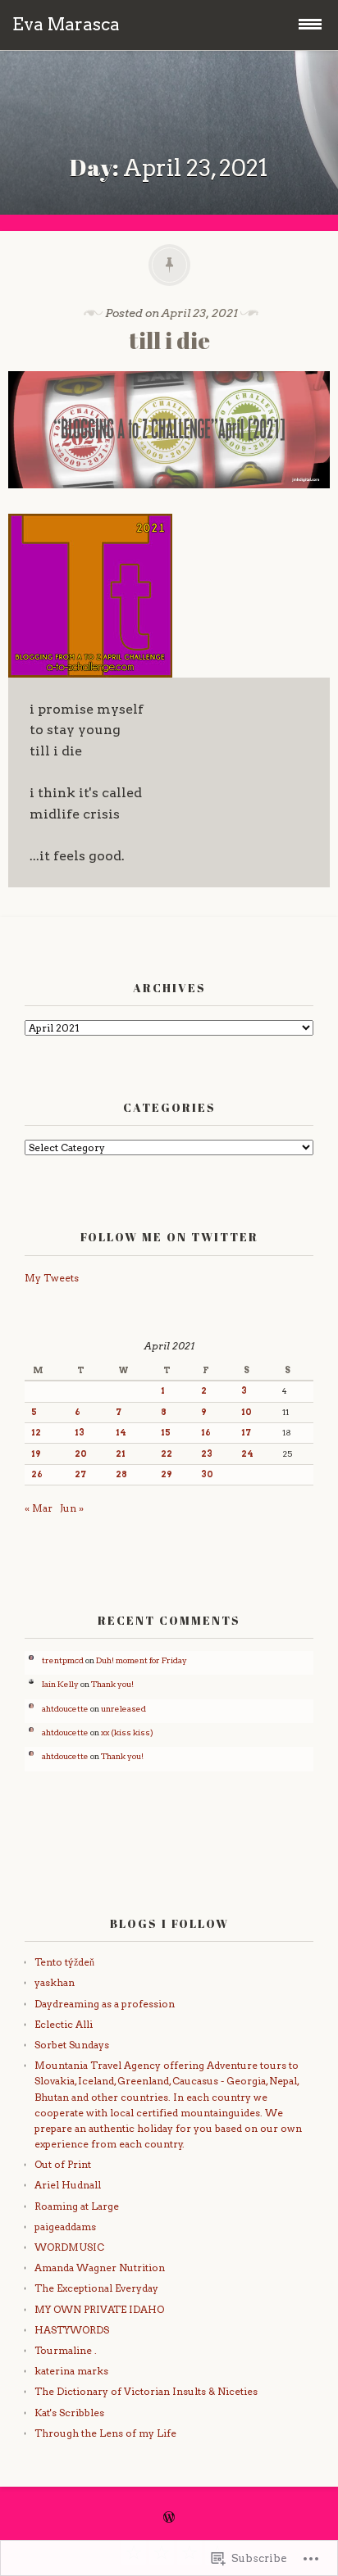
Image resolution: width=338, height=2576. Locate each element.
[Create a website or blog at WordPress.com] (169, 2518)
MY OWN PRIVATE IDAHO (99, 2309)
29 (166, 1474)
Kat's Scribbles (69, 2413)
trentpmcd (63, 1660)
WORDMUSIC (69, 2247)
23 (207, 1454)
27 (80, 1474)
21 (121, 1454)
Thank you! (112, 1684)
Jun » (72, 1508)
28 (121, 1474)
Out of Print (63, 2164)
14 (121, 1433)
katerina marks (71, 2371)
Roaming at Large (77, 2206)
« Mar (39, 1508)
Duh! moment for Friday (142, 1660)
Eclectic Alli (64, 2024)
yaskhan (55, 1982)
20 (81, 1454)
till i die (169, 340)
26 (37, 1474)
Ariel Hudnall (68, 2185)
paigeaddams (65, 2227)
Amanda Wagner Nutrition (100, 2268)
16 (206, 1433)
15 (166, 1433)
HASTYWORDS (72, 2330)
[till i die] (169, 500)
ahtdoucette (65, 1709)
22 (167, 1454)
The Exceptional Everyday (96, 2288)
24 (247, 1454)
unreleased (123, 1709)
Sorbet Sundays (72, 2045)
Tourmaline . (66, 2350)
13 (80, 1433)
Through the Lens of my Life (105, 2433)
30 (207, 1474)
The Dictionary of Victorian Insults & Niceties (146, 2391)
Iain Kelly (60, 1684)
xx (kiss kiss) (127, 1732)
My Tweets (52, 1278)
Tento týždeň (64, 1962)
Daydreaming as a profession (105, 2004)
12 (36, 1433)
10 (247, 1412)
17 (246, 1433)
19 (36, 1454)
